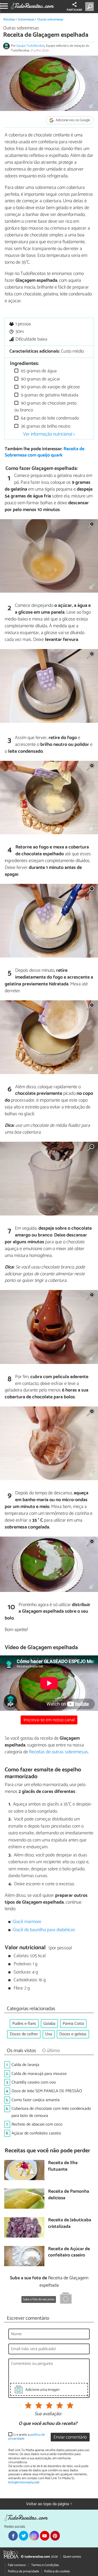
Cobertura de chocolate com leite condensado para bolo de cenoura (51, 2112)
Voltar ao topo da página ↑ (49, 2504)
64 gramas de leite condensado (49, 418)
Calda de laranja (25, 2065)
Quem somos (72, 2557)
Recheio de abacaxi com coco (37, 2124)
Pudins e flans (24, 2024)
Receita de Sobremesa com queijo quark (45, 452)
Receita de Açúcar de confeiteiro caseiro (69, 2252)
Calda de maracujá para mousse (39, 2074)
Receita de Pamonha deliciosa (69, 2195)
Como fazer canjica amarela (36, 2100)
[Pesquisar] (91, 7)
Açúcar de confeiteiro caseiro (36, 2133)
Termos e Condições (45, 2565)
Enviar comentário (70, 2437)
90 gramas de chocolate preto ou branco (45, 407)
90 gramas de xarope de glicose (50, 387)
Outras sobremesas (50, 20)
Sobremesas (26, 20)
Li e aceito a (27, 2437)
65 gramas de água (38, 371)
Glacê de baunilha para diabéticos (44, 1930)
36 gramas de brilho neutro (45, 426)
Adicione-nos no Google (73, 120)
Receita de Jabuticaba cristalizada (70, 2224)
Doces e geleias (73, 2034)
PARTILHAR (74, 10)
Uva (49, 2034)
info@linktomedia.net (24, 2482)
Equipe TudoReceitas (31, 46)
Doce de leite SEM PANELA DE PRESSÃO (47, 2091)
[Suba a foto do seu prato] (66, 2299)
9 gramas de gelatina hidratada (49, 395)
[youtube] (45, 2536)
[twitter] (24, 2536)
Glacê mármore (27, 1922)
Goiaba (49, 2024)
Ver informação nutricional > (49, 434)
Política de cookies (57, 2571)
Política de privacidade (23, 2571)
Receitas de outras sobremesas (59, 1752)
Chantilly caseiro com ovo (34, 2082)
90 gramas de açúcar (40, 379)
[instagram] (34, 2536)
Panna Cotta (73, 2024)
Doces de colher (24, 2034)
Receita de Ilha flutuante (63, 2166)
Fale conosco (17, 2565)
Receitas (9, 20)
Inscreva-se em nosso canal (49, 1720)
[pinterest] (55, 2536)
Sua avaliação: (48, 2414)
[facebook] (13, 2536)
